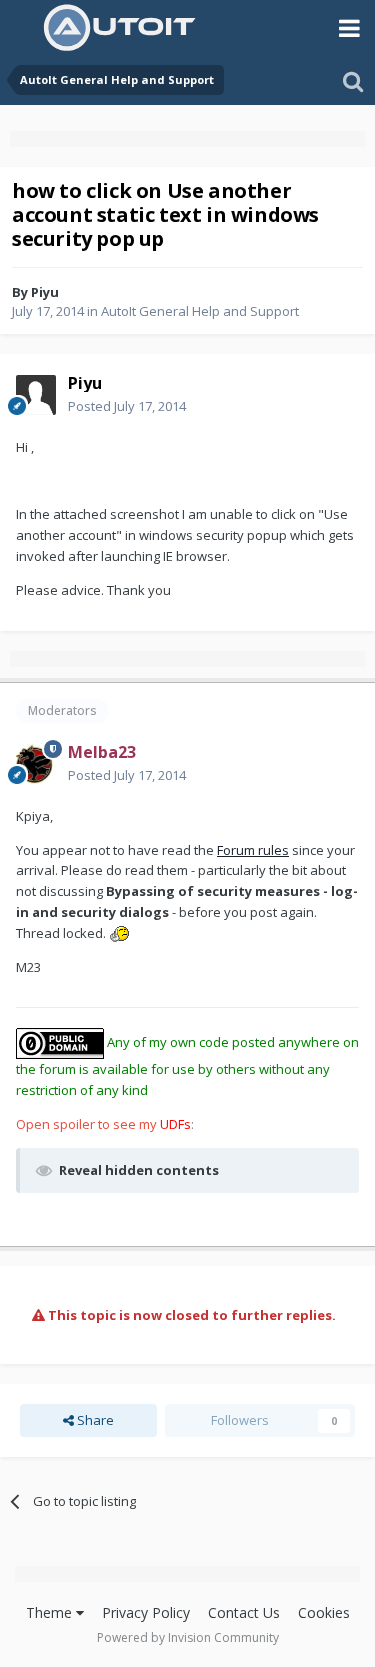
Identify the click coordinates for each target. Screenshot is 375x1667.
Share (94, 1420)
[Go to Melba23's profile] (36, 764)
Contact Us (244, 1612)
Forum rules (253, 850)
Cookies (324, 1612)
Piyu (45, 292)
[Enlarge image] (119, 933)
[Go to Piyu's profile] (36, 395)
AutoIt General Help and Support (200, 311)
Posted (127, 406)
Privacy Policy (146, 1612)
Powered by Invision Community (188, 1637)
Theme (51, 1612)
